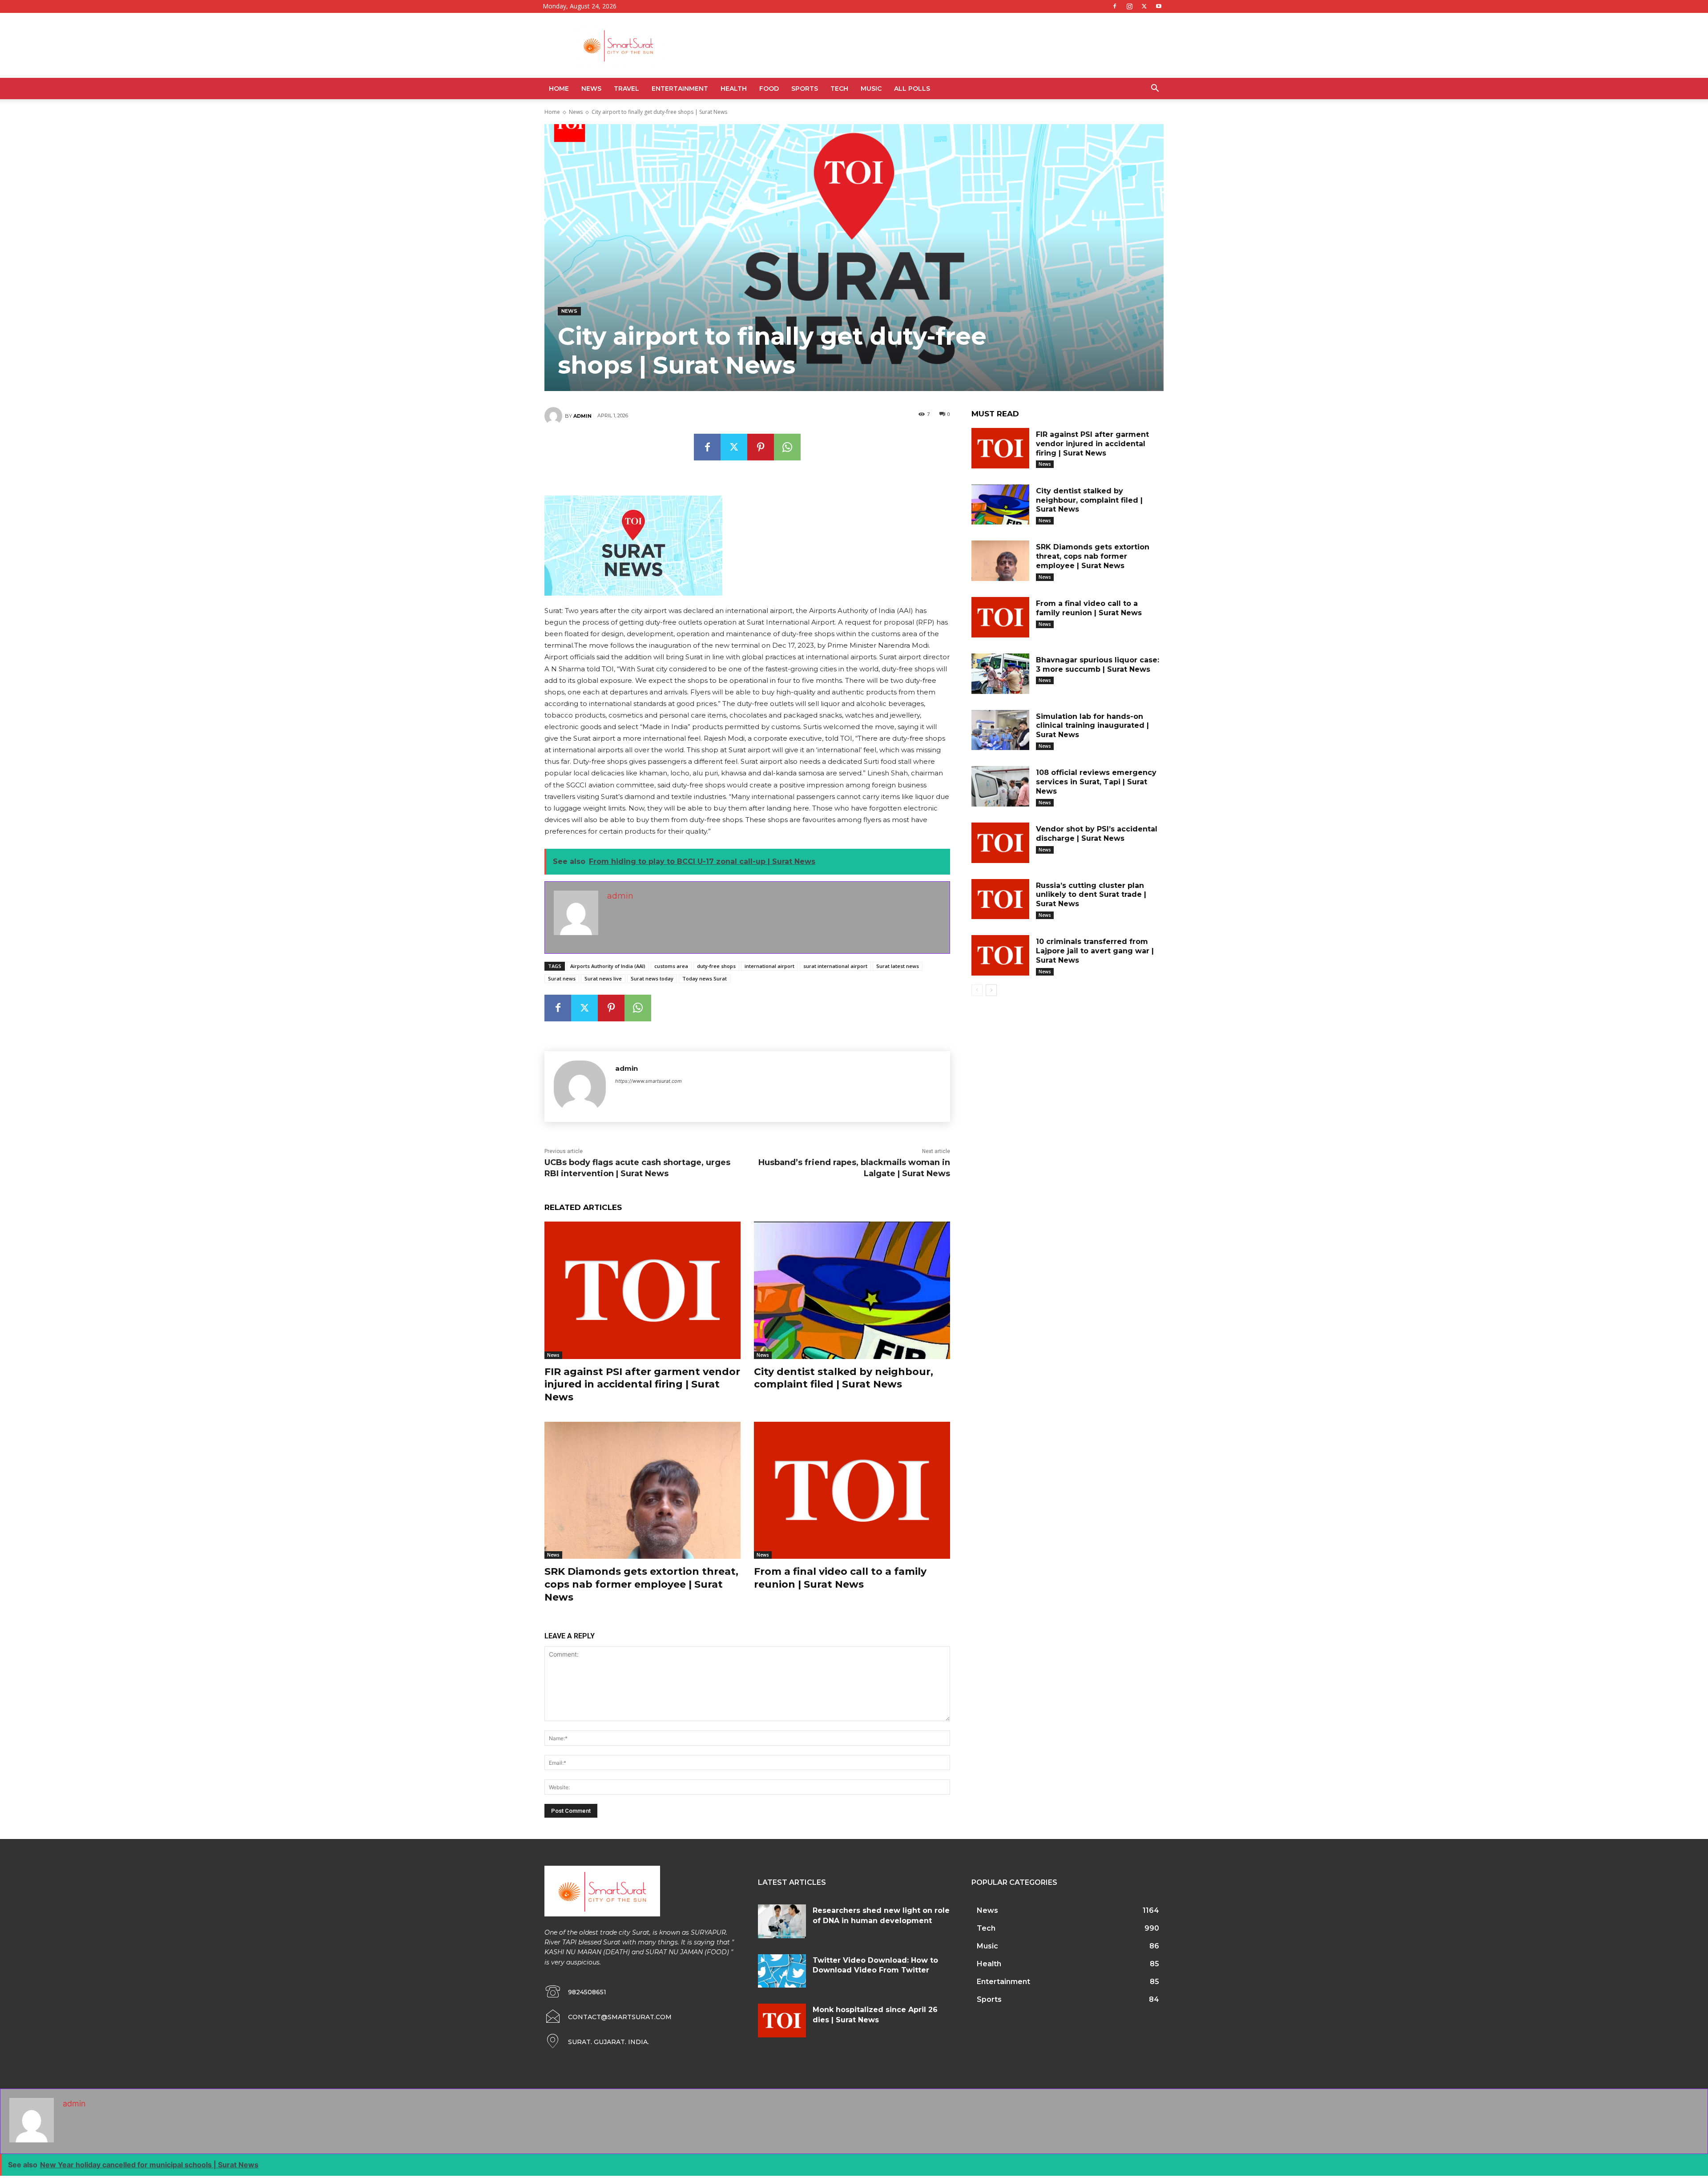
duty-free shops (716, 966)
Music (871, 89)
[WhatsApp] (787, 447)
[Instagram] (1129, 6)
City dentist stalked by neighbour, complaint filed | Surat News (844, 1378)
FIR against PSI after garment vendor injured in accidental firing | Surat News (642, 1384)
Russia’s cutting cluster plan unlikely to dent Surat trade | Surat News (1091, 895)
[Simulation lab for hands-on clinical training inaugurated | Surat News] (1000, 730)
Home (559, 89)
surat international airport (835, 966)
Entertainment (680, 89)
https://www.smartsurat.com (649, 1081)
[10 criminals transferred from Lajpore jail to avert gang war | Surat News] (1000, 955)
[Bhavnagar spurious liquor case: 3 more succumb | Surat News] (1000, 674)
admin (582, 416)
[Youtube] (1159, 6)
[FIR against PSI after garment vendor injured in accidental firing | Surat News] (643, 1290)
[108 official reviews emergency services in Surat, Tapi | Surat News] (1000, 786)
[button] (1155, 89)
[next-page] (991, 990)
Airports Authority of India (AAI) (608, 966)
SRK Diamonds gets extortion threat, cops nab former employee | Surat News (641, 1584)
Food (769, 89)
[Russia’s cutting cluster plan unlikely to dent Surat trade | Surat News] (1000, 899)
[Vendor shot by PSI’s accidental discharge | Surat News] (1000, 843)
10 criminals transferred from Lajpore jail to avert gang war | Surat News (1095, 951)
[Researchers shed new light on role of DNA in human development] (782, 1921)
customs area (671, 966)
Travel (626, 89)
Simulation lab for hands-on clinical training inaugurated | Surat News (1092, 726)
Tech (839, 89)
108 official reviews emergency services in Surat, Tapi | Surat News (1096, 782)
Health (734, 89)
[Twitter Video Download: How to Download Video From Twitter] (782, 1971)
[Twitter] (1144, 6)
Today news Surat (705, 978)
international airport (769, 966)
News (591, 89)
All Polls (912, 89)
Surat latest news (898, 966)
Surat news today (652, 978)
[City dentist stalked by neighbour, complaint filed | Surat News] (852, 1290)
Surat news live (603, 978)
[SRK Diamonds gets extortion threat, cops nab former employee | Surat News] (643, 1490)
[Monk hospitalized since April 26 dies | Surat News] (782, 2021)
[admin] (555, 416)
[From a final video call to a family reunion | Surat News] (852, 1490)
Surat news (562, 978)
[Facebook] (1115, 6)
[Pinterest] (761, 447)
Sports (805, 89)
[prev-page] (977, 990)
